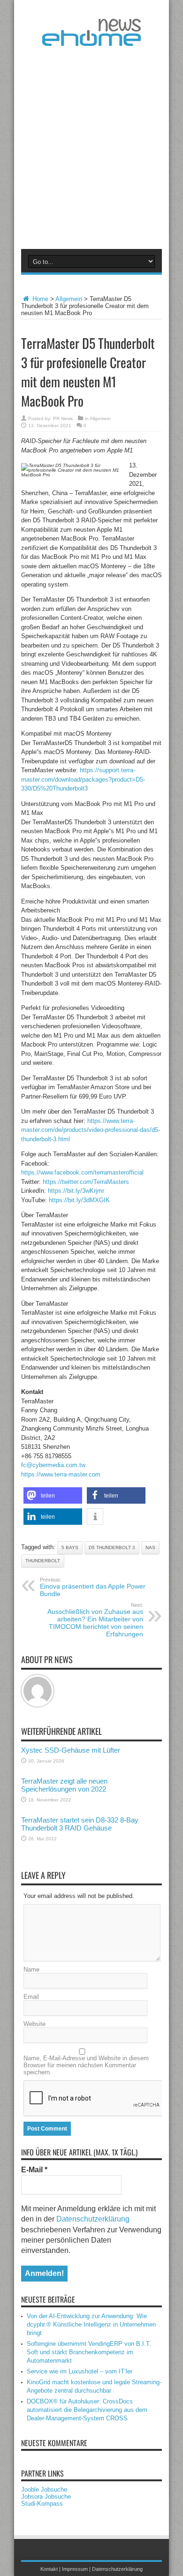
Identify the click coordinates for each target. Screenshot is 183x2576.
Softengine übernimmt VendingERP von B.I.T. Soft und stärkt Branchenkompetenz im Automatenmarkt (89, 2352)
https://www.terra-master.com (61, 1474)
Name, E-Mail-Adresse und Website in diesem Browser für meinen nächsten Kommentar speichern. (86, 2065)
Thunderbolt (43, 1561)
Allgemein (69, 299)
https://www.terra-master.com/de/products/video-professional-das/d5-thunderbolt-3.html (91, 1130)
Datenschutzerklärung (93, 2219)
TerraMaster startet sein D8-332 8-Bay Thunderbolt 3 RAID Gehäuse (80, 1824)
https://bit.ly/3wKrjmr (76, 1191)
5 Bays (70, 1548)
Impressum (75, 2569)
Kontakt (49, 2569)
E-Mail (34, 2170)
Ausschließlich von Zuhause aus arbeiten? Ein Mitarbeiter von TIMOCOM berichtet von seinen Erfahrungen (95, 1620)
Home (39, 299)
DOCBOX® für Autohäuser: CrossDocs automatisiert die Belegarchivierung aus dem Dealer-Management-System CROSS (87, 2410)
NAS (150, 1548)
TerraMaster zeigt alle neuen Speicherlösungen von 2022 (64, 1785)
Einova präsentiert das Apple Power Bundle (93, 1587)
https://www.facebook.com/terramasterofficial (82, 1172)
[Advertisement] (91, 146)
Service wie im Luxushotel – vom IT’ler (80, 2371)
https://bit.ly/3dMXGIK (79, 1200)
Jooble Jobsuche (44, 2489)
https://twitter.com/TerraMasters (86, 1182)
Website (34, 2024)
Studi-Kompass (42, 2504)
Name (31, 1970)
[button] (53, 1495)
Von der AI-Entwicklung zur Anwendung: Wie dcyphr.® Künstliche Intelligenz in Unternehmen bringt (91, 2324)
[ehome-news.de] (91, 39)
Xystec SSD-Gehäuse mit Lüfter (71, 1750)
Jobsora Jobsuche (46, 2497)
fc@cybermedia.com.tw (53, 1465)
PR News (63, 418)
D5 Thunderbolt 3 (112, 1548)
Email (31, 1997)
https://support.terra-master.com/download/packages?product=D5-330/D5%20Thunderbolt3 (83, 779)
